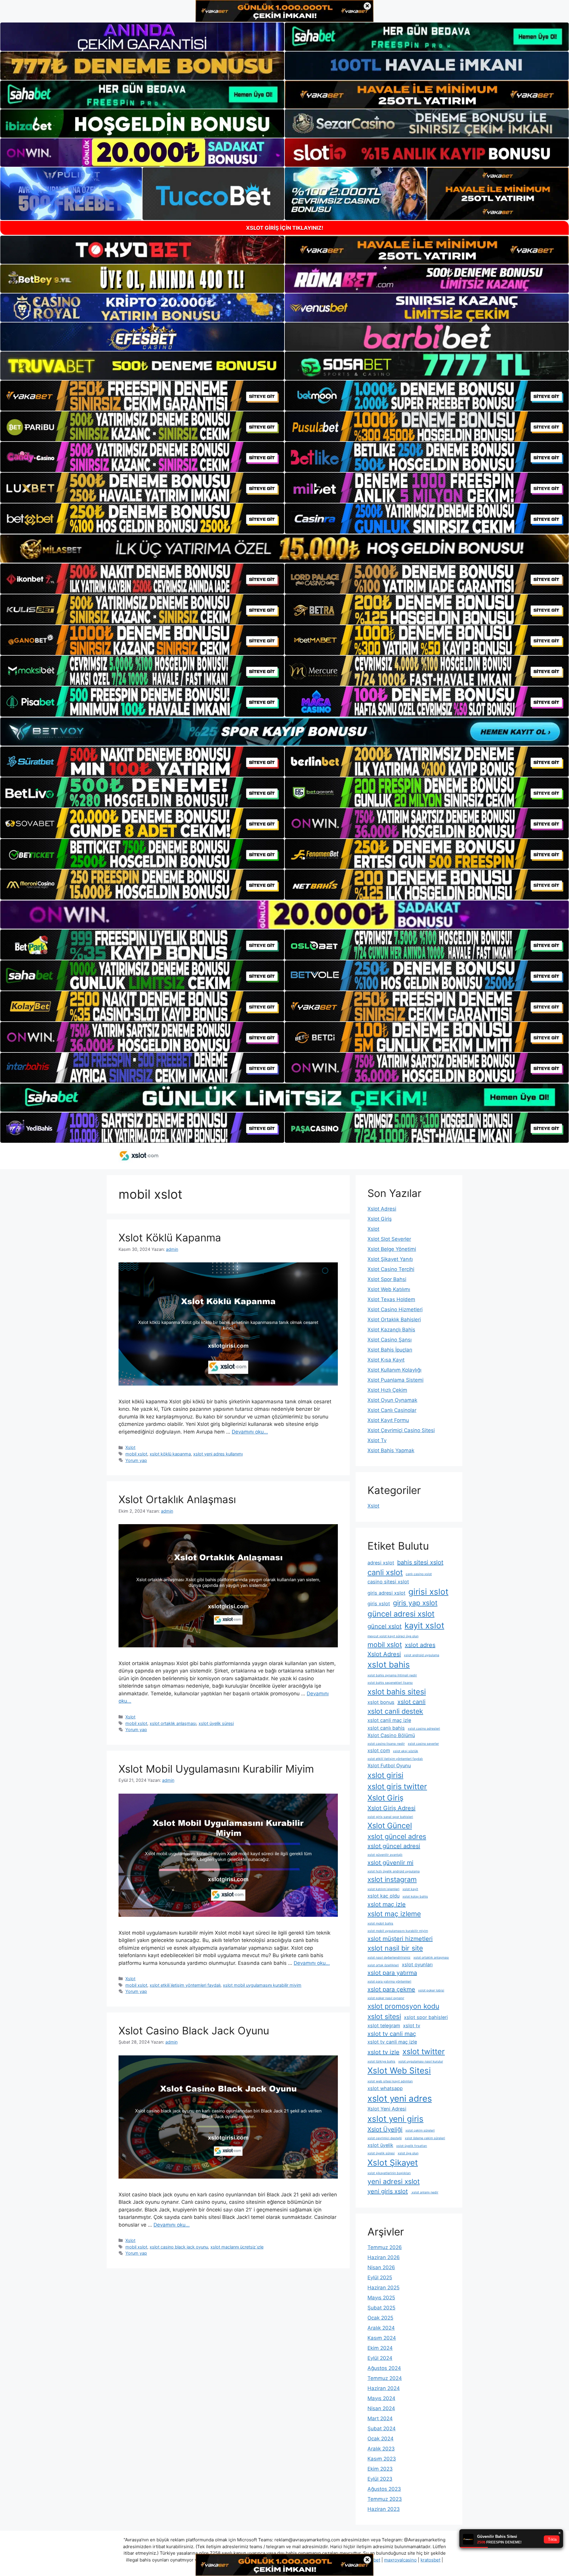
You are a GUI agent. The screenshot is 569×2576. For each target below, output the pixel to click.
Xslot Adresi (382, 1209)
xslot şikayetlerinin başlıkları (389, 2173)
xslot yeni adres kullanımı (218, 1454)
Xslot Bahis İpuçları (390, 1350)
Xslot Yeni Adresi (387, 2109)
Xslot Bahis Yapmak (391, 1450)
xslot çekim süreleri (420, 2130)
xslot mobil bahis (380, 1923)
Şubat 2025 (381, 2308)
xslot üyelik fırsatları (412, 2146)
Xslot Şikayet (393, 2163)
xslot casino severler (423, 1744)
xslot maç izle (387, 1904)
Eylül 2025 (380, 2278)
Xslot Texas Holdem (391, 1299)
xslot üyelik (380, 2145)
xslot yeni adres (400, 2098)
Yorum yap (136, 1460)
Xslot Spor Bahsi (387, 1279)
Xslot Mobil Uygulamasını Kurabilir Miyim (216, 1769)
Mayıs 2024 (381, 2398)
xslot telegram (384, 2026)
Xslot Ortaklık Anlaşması (177, 1499)
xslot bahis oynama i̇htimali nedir (392, 1675)
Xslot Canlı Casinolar (392, 1410)
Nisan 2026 (381, 2267)
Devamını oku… (250, 1432)
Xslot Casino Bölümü (391, 1735)
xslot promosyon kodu (403, 2006)
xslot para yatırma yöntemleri (389, 1982)
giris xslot (379, 1604)
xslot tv (412, 2026)
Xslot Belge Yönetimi (392, 1249)
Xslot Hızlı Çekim (387, 1390)
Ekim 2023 (380, 2469)
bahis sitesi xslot (420, 1562)
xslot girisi (385, 1775)
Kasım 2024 (382, 2338)
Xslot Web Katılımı (389, 1289)
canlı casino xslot (419, 1574)
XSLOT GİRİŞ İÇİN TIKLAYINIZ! (285, 228)
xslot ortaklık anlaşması (173, 1723)
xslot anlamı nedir (425, 2192)
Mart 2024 (380, 2418)
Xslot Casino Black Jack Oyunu (194, 2031)
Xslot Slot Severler (389, 1239)
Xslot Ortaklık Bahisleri (394, 1320)
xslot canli (411, 1702)
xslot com (379, 1750)
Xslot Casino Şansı (390, 1340)
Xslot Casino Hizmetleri (395, 1309)
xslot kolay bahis (415, 1897)
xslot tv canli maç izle (392, 2042)
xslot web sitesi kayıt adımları (390, 2081)
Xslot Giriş (380, 1219)
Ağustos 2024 (384, 2368)
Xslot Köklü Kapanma (170, 1238)
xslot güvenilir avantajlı (385, 1855)
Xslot (130, 1447)
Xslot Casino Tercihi (391, 1269)
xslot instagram (392, 1880)
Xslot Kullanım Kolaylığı (394, 1370)
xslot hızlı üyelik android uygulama (394, 1871)
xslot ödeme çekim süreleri (425, 2138)
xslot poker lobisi (431, 1990)
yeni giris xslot (388, 2191)
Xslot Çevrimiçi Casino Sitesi (401, 1430)
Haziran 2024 (384, 2388)
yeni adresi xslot (394, 2182)
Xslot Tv (377, 1440)
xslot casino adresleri (424, 1729)
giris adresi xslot (386, 1593)
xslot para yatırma (392, 1973)
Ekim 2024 (380, 2348)
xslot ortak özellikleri (383, 1965)
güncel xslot (385, 1626)
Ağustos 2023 (384, 2489)
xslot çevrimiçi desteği (385, 2138)
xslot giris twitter (397, 1786)
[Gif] (284, 549)
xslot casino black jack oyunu (179, 2247)
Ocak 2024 (381, 2439)
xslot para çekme (391, 1989)
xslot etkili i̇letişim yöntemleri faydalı (185, 1985)
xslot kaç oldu (383, 1896)
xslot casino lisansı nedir (386, 1744)
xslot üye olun (408, 2153)
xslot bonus (381, 1702)
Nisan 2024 (381, 2408)
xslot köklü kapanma (170, 1454)
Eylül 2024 (380, 2358)
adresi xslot (381, 1563)
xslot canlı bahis (386, 1728)
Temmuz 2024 (385, 2378)
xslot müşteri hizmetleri (400, 1939)
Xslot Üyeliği (385, 2129)
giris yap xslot (415, 1603)
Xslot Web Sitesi (399, 2071)
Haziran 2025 (383, 2288)
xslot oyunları (417, 1964)
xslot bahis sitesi (397, 1692)
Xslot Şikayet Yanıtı (390, 1259)
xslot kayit (410, 1889)
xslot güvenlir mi (390, 1863)
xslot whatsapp (385, 2088)
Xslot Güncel (390, 1825)
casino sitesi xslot (388, 1582)
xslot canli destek (395, 1711)
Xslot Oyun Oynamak (392, 1400)
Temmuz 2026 (385, 2247)
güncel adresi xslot (401, 1614)
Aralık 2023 (381, 2449)
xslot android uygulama (422, 1655)
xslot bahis (389, 1665)
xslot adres (420, 1645)
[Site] (142, 396)
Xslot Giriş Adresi (391, 1808)
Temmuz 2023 (385, 2499)
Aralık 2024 (381, 2328)
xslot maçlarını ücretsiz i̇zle (237, 2247)
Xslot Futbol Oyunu (389, 1766)
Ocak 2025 (380, 2318)
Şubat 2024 (382, 2429)
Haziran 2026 (384, 2257)
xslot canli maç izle (389, 1720)
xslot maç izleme (394, 1914)
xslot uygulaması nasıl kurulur (421, 2061)
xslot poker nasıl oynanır (386, 1998)
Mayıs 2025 (381, 2298)
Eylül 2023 (380, 2479)
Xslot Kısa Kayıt (386, 1360)
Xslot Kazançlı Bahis (391, 1330)
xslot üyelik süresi (216, 1723)
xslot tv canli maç (392, 2034)
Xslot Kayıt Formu (388, 1420)
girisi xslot (428, 1592)
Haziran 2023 (384, 2509)
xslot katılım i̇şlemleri (383, 1889)
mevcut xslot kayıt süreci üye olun (393, 1636)
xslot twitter (424, 2051)
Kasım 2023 (382, 2459)
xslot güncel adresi (394, 1846)
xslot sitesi (384, 2017)
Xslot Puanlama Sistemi (395, 1380)
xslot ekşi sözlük (406, 1751)
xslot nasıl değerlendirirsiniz (389, 1958)
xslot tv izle (383, 2052)
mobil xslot (136, 1454)
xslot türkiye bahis (381, 2061)
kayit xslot (424, 1625)
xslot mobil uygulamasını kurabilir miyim (262, 1985)
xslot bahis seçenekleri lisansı (390, 1683)
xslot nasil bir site (395, 1948)
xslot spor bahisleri (426, 2017)
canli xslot (385, 1572)
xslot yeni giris (395, 2119)
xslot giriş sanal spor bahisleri (390, 1817)
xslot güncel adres (397, 1837)
